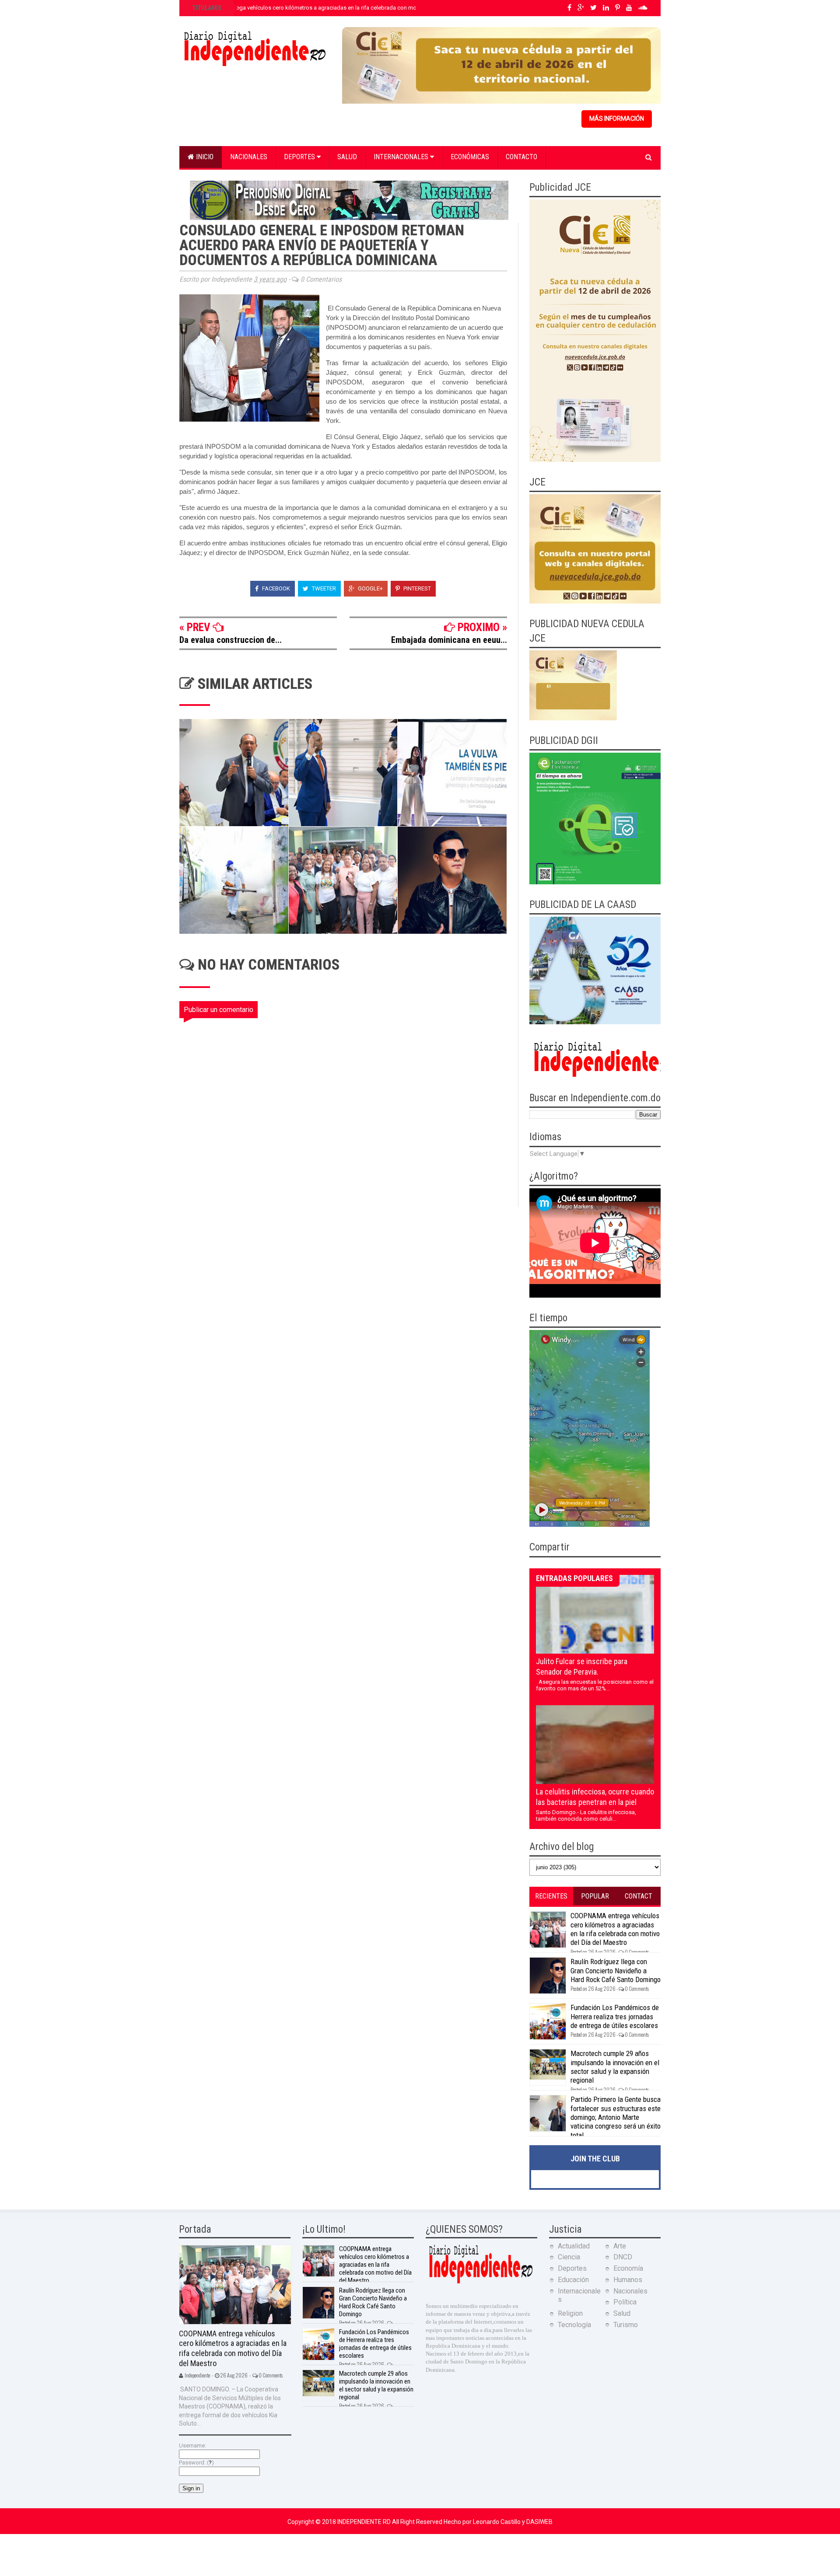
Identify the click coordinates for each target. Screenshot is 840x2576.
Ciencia (569, 2257)
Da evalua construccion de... (231, 640)
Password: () (196, 2463)
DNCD (623, 2257)
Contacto (521, 157)
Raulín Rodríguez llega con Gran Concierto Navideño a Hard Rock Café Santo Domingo (616, 1970)
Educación (573, 2280)
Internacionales (402, 157)
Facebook (275, 588)
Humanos (628, 2280)
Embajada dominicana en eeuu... (449, 640)
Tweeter (323, 588)
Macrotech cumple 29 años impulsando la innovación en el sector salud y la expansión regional (615, 2067)
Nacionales (249, 157)
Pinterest (416, 588)
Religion (570, 2313)
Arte (620, 2246)
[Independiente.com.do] (480, 2282)
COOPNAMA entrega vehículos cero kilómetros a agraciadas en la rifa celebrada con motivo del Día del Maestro (333, 8)
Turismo (626, 2325)
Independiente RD (365, 2522)
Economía (628, 2268)
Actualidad (574, 2246)
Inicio (204, 157)
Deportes (300, 157)
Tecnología (574, 2325)
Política (625, 2302)
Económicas (470, 157)
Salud (347, 157)
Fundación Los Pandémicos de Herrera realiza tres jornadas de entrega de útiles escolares (615, 2016)
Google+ (370, 588)
